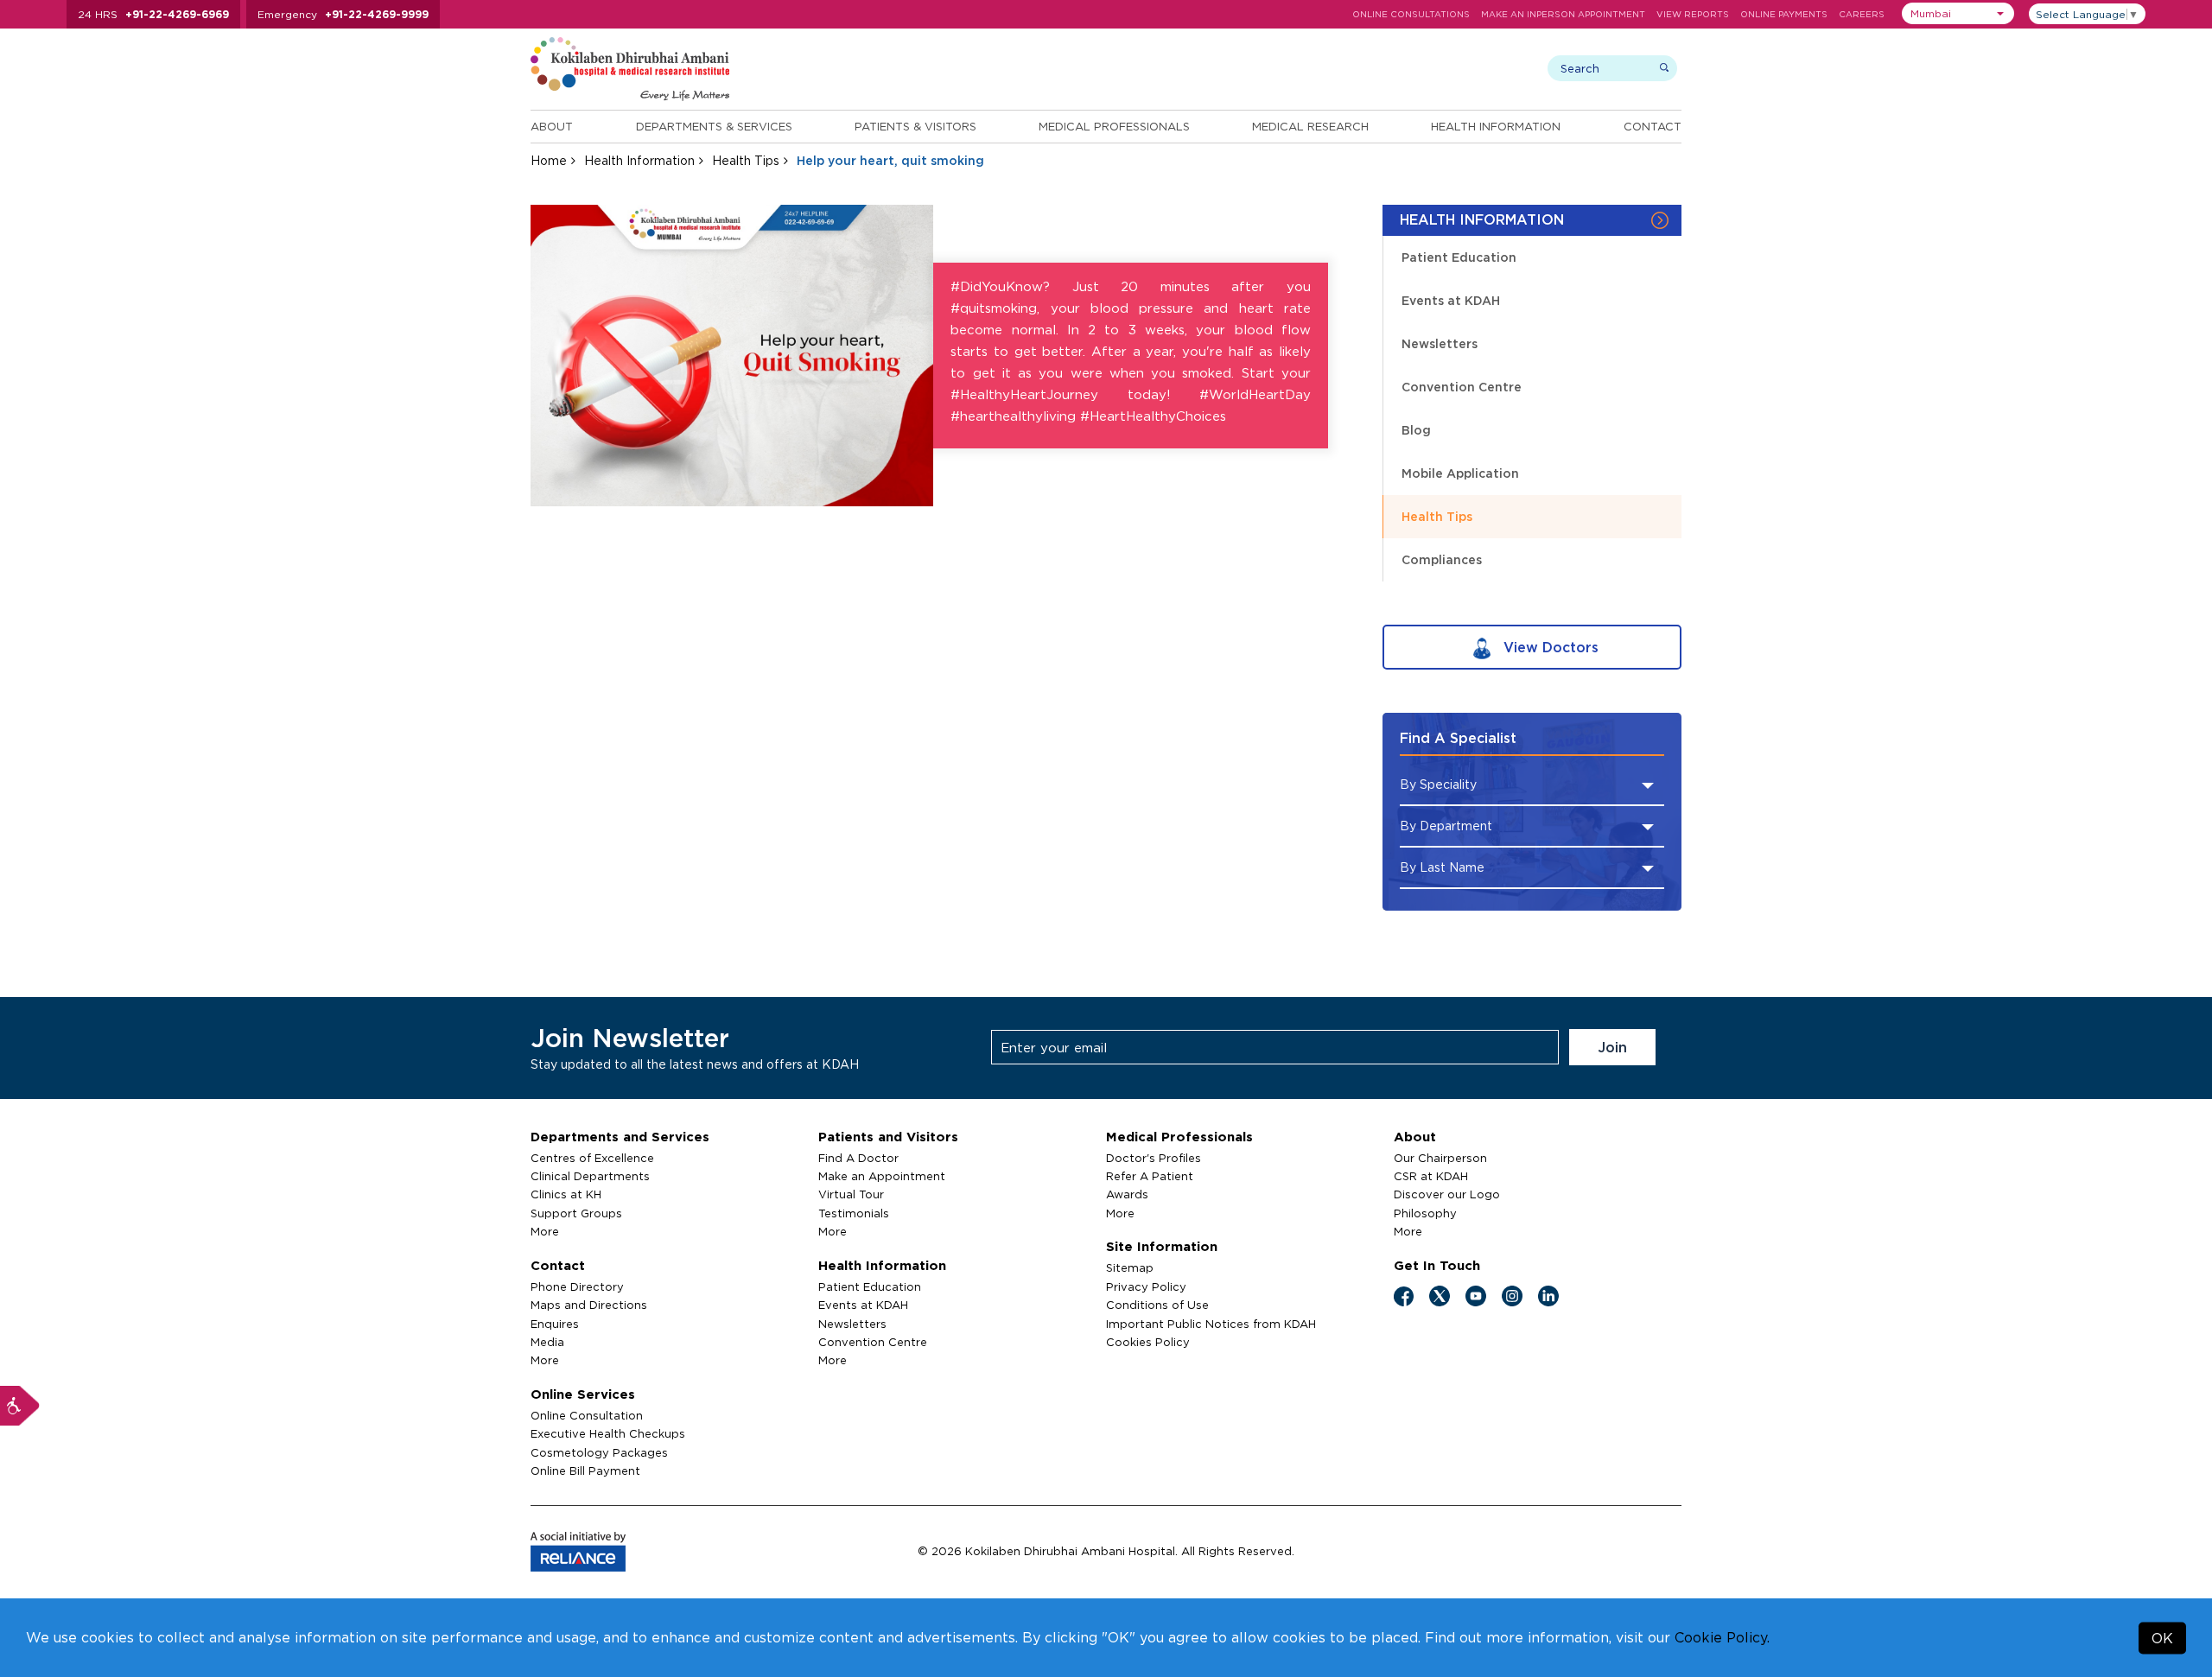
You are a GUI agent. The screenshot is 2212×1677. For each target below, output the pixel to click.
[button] (1958, 13)
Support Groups (576, 1213)
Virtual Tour (851, 1194)
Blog (1416, 430)
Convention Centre (1462, 387)
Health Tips (746, 160)
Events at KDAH (1451, 300)
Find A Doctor (858, 1158)
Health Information (1496, 126)
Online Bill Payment (585, 1471)
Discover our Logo (1447, 1194)
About (552, 126)
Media (547, 1342)
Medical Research (1310, 126)
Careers (1862, 14)
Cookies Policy (1148, 1342)
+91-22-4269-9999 (377, 14)
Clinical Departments (590, 1176)
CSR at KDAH (1431, 1176)
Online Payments (1784, 14)
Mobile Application (1460, 473)
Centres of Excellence (592, 1158)
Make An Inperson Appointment (1563, 14)
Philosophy (1425, 1213)
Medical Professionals (1114, 126)
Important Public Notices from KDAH (1211, 1324)
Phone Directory (577, 1286)
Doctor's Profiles (1154, 1158)
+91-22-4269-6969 (177, 14)
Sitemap (1130, 1267)
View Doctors (1549, 647)
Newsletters (1440, 343)
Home (549, 160)
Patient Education (1459, 257)
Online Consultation (587, 1415)
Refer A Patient (1150, 1176)
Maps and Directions (589, 1305)
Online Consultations (1411, 14)
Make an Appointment (882, 1176)
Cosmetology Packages (599, 1452)
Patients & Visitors (915, 126)
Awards (1127, 1194)
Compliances (1442, 559)
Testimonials (854, 1213)
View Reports (1693, 14)
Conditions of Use (1157, 1305)
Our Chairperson (1440, 1158)
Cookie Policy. (1722, 1637)
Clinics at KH (566, 1194)
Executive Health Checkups (608, 1433)
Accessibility (20, 1406)
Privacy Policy (1146, 1286)
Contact (1653, 126)
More (545, 1231)
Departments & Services (714, 126)
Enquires (555, 1324)
